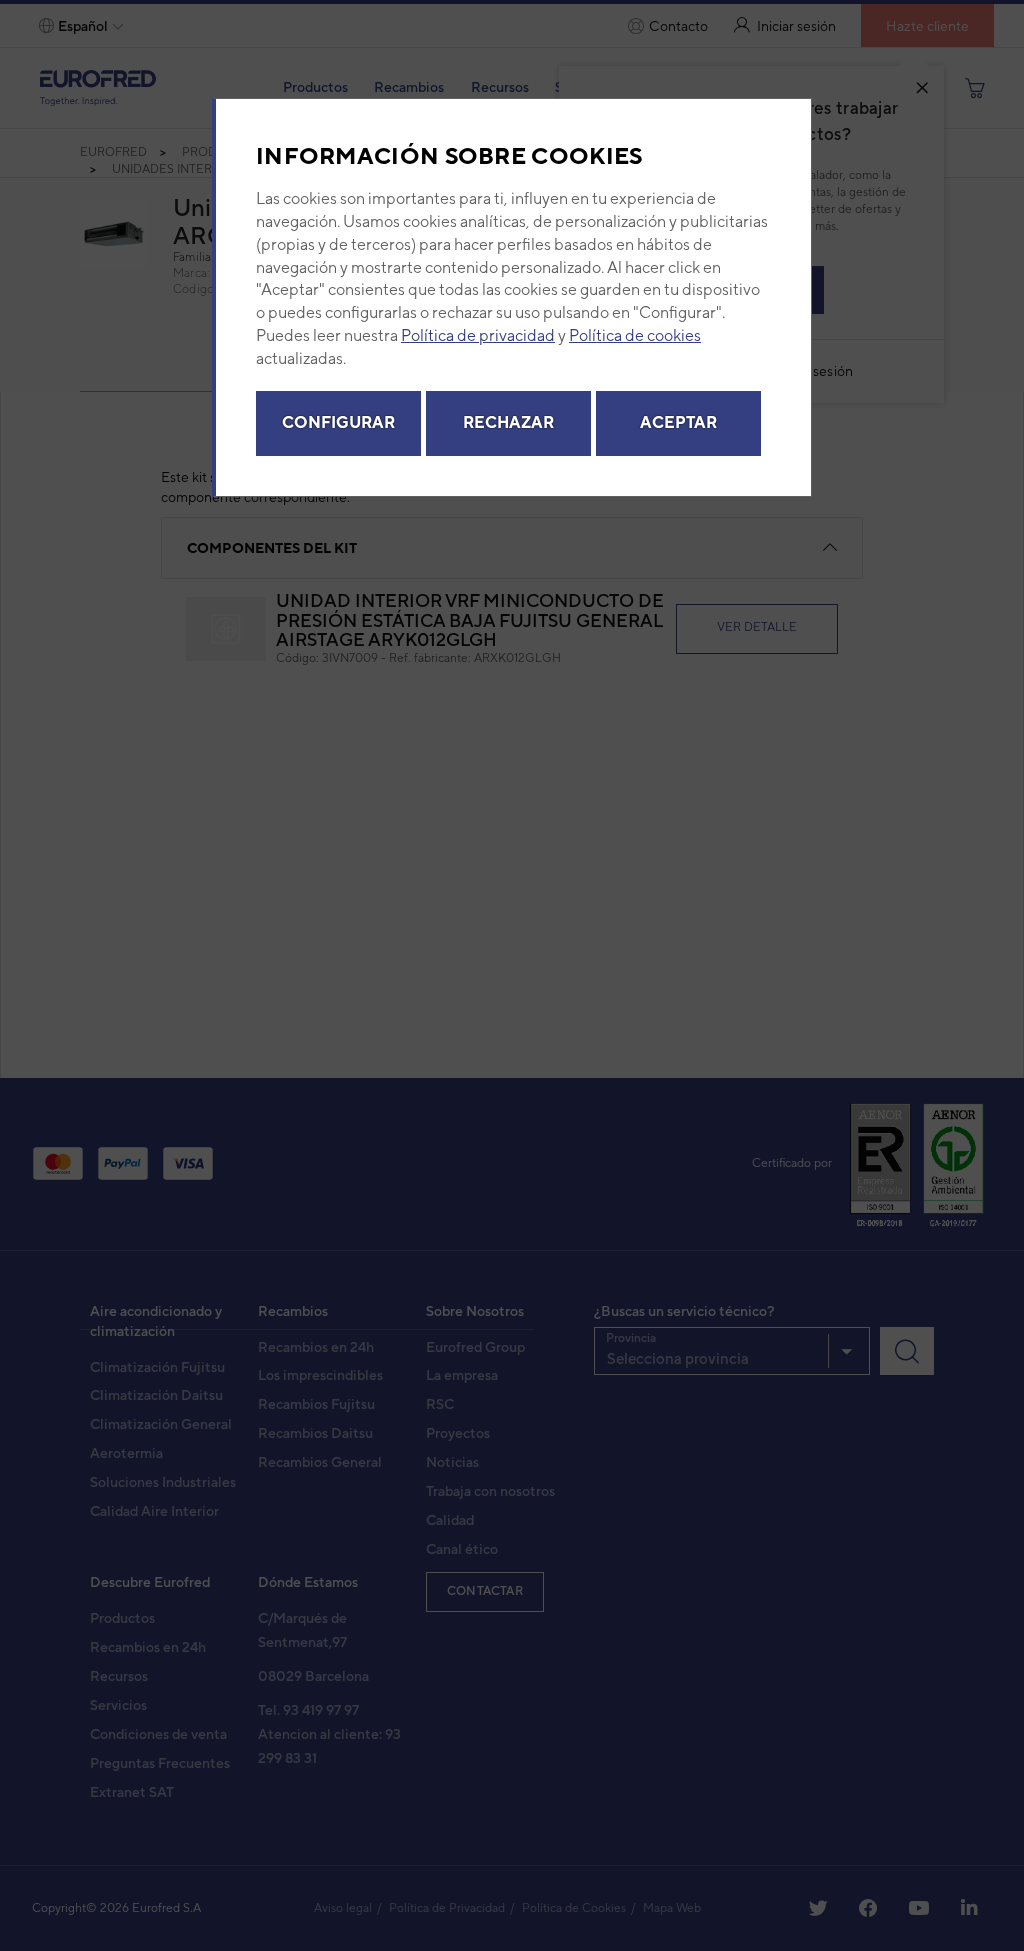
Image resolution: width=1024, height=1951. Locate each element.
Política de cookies (635, 335)
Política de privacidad (478, 335)
